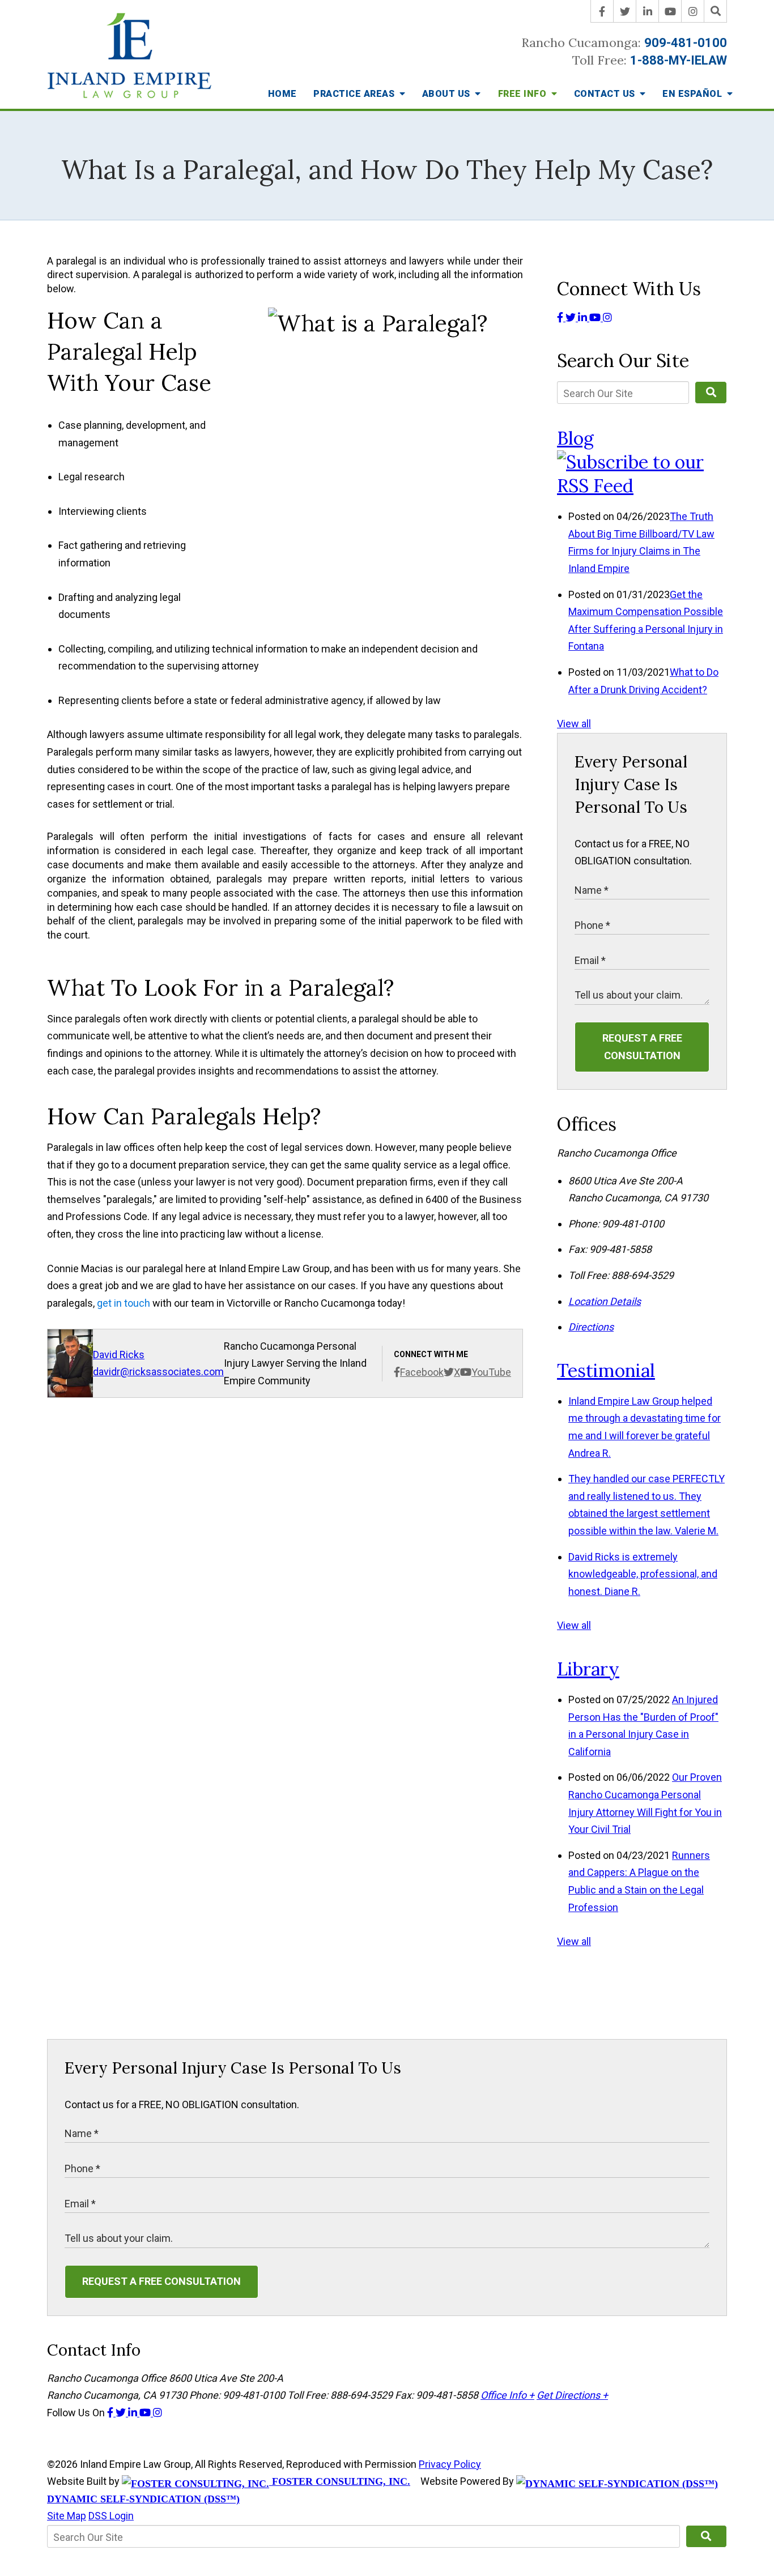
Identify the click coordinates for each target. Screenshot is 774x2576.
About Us (448, 94)
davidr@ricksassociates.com (158, 1372)
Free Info (524, 94)
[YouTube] (670, 11)
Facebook (422, 1372)
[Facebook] (602, 11)
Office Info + (507, 2395)
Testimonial (606, 1370)
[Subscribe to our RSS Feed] (642, 486)
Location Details (605, 1301)
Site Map (67, 2516)
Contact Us (606, 94)
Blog (575, 438)
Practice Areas (355, 94)
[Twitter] (625, 11)
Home (282, 94)
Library (588, 1669)
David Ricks (119, 1355)
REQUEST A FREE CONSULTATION (642, 1047)
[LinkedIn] (648, 11)
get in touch (124, 1303)
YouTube (491, 1372)
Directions (591, 1327)
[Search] (716, 11)
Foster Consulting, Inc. (340, 2481)
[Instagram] (693, 11)
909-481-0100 (686, 43)
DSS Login (111, 2516)
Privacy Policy (450, 2464)
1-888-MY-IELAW (679, 60)
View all (574, 724)
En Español (694, 94)
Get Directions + (572, 2395)
